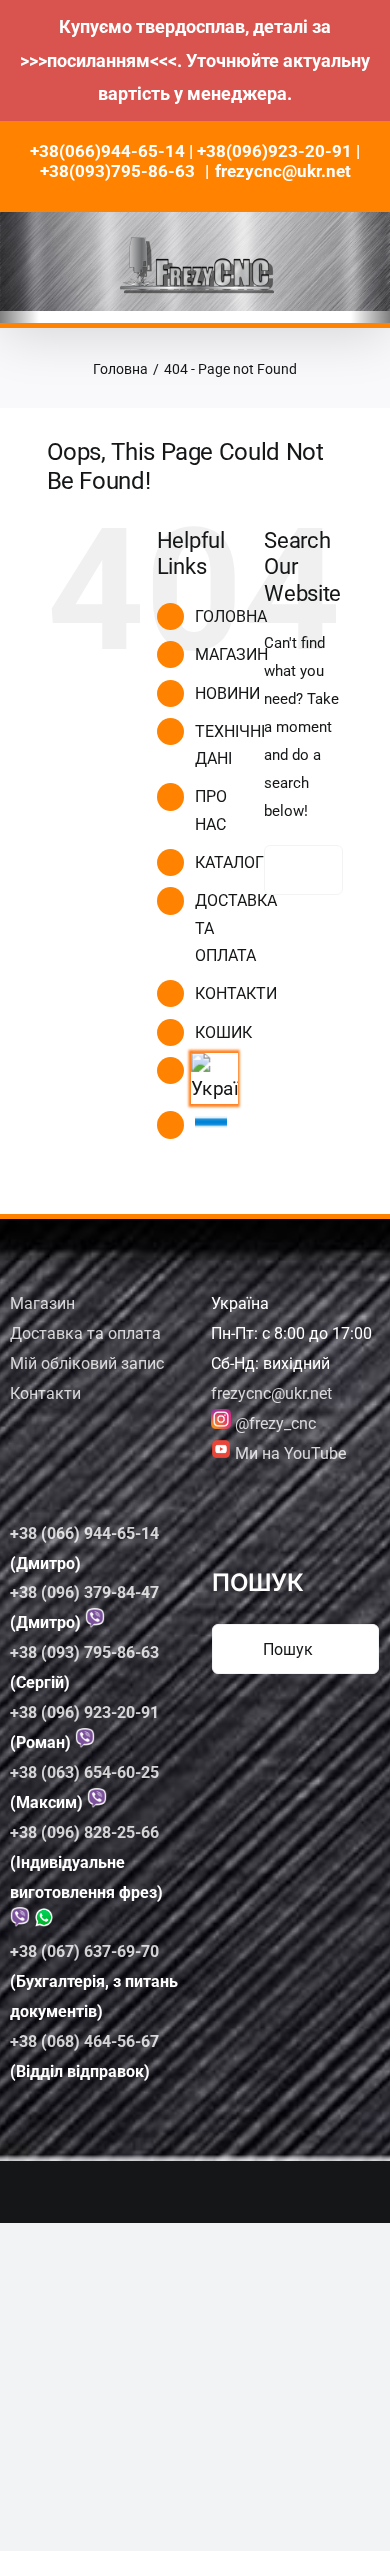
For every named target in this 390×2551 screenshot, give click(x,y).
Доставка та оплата (85, 1333)
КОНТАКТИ (236, 993)
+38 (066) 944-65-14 (84, 1533)
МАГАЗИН (231, 654)
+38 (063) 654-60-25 (84, 1772)
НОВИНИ (227, 693)
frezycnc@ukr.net (283, 171)
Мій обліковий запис (87, 1363)
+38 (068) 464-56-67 (84, 2041)
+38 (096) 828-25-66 (84, 1832)
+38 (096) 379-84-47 (84, 1592)
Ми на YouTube (288, 1453)
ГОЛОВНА (231, 616)
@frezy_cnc (273, 1423)
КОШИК (223, 1032)
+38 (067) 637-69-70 (84, 1951)
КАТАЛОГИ (235, 862)
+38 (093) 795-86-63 (84, 1652)
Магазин (42, 1303)
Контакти (45, 1393)
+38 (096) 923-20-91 (84, 1712)
